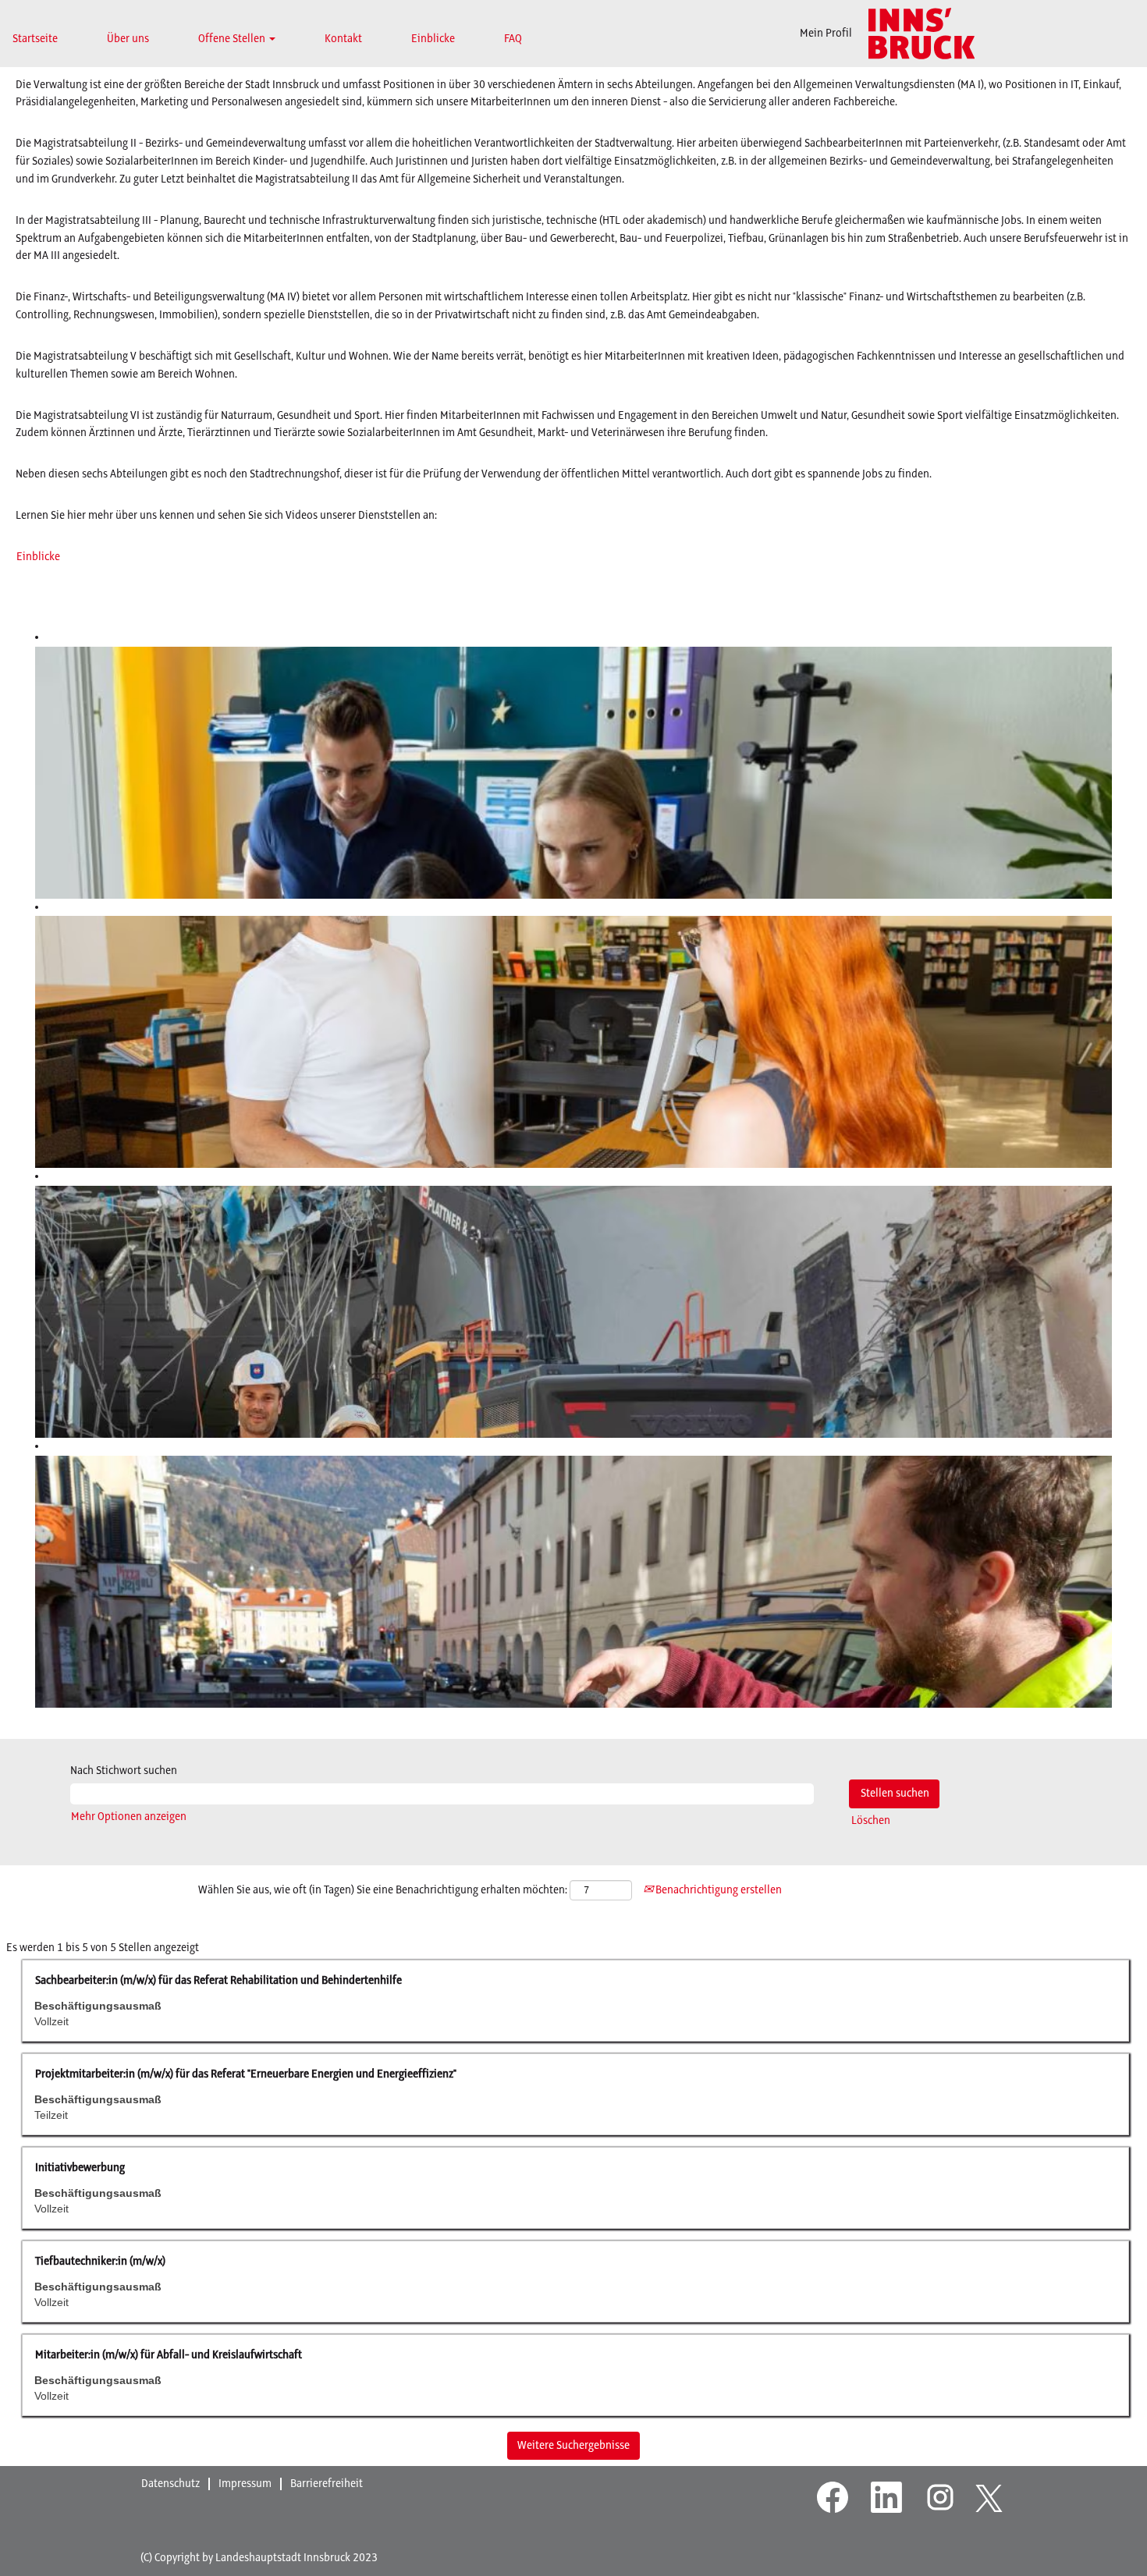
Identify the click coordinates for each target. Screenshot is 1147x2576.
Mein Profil (826, 34)
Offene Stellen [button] (233, 39)
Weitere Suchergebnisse (573, 2446)
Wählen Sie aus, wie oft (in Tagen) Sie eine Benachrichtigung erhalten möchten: (383, 1890)
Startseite (35, 39)
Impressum (245, 2484)
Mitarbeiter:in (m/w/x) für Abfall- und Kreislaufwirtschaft (169, 2355)
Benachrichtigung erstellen (717, 1890)
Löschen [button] (871, 1821)
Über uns (128, 39)
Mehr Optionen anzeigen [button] (129, 1817)
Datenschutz (170, 2484)
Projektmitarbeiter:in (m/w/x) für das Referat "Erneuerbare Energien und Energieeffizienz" (246, 2074)
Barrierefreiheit (327, 2484)
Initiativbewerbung (80, 2168)
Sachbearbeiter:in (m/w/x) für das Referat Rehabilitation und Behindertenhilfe (218, 1981)
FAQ (513, 39)
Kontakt (343, 39)
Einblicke (433, 39)
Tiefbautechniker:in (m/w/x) (100, 2262)
